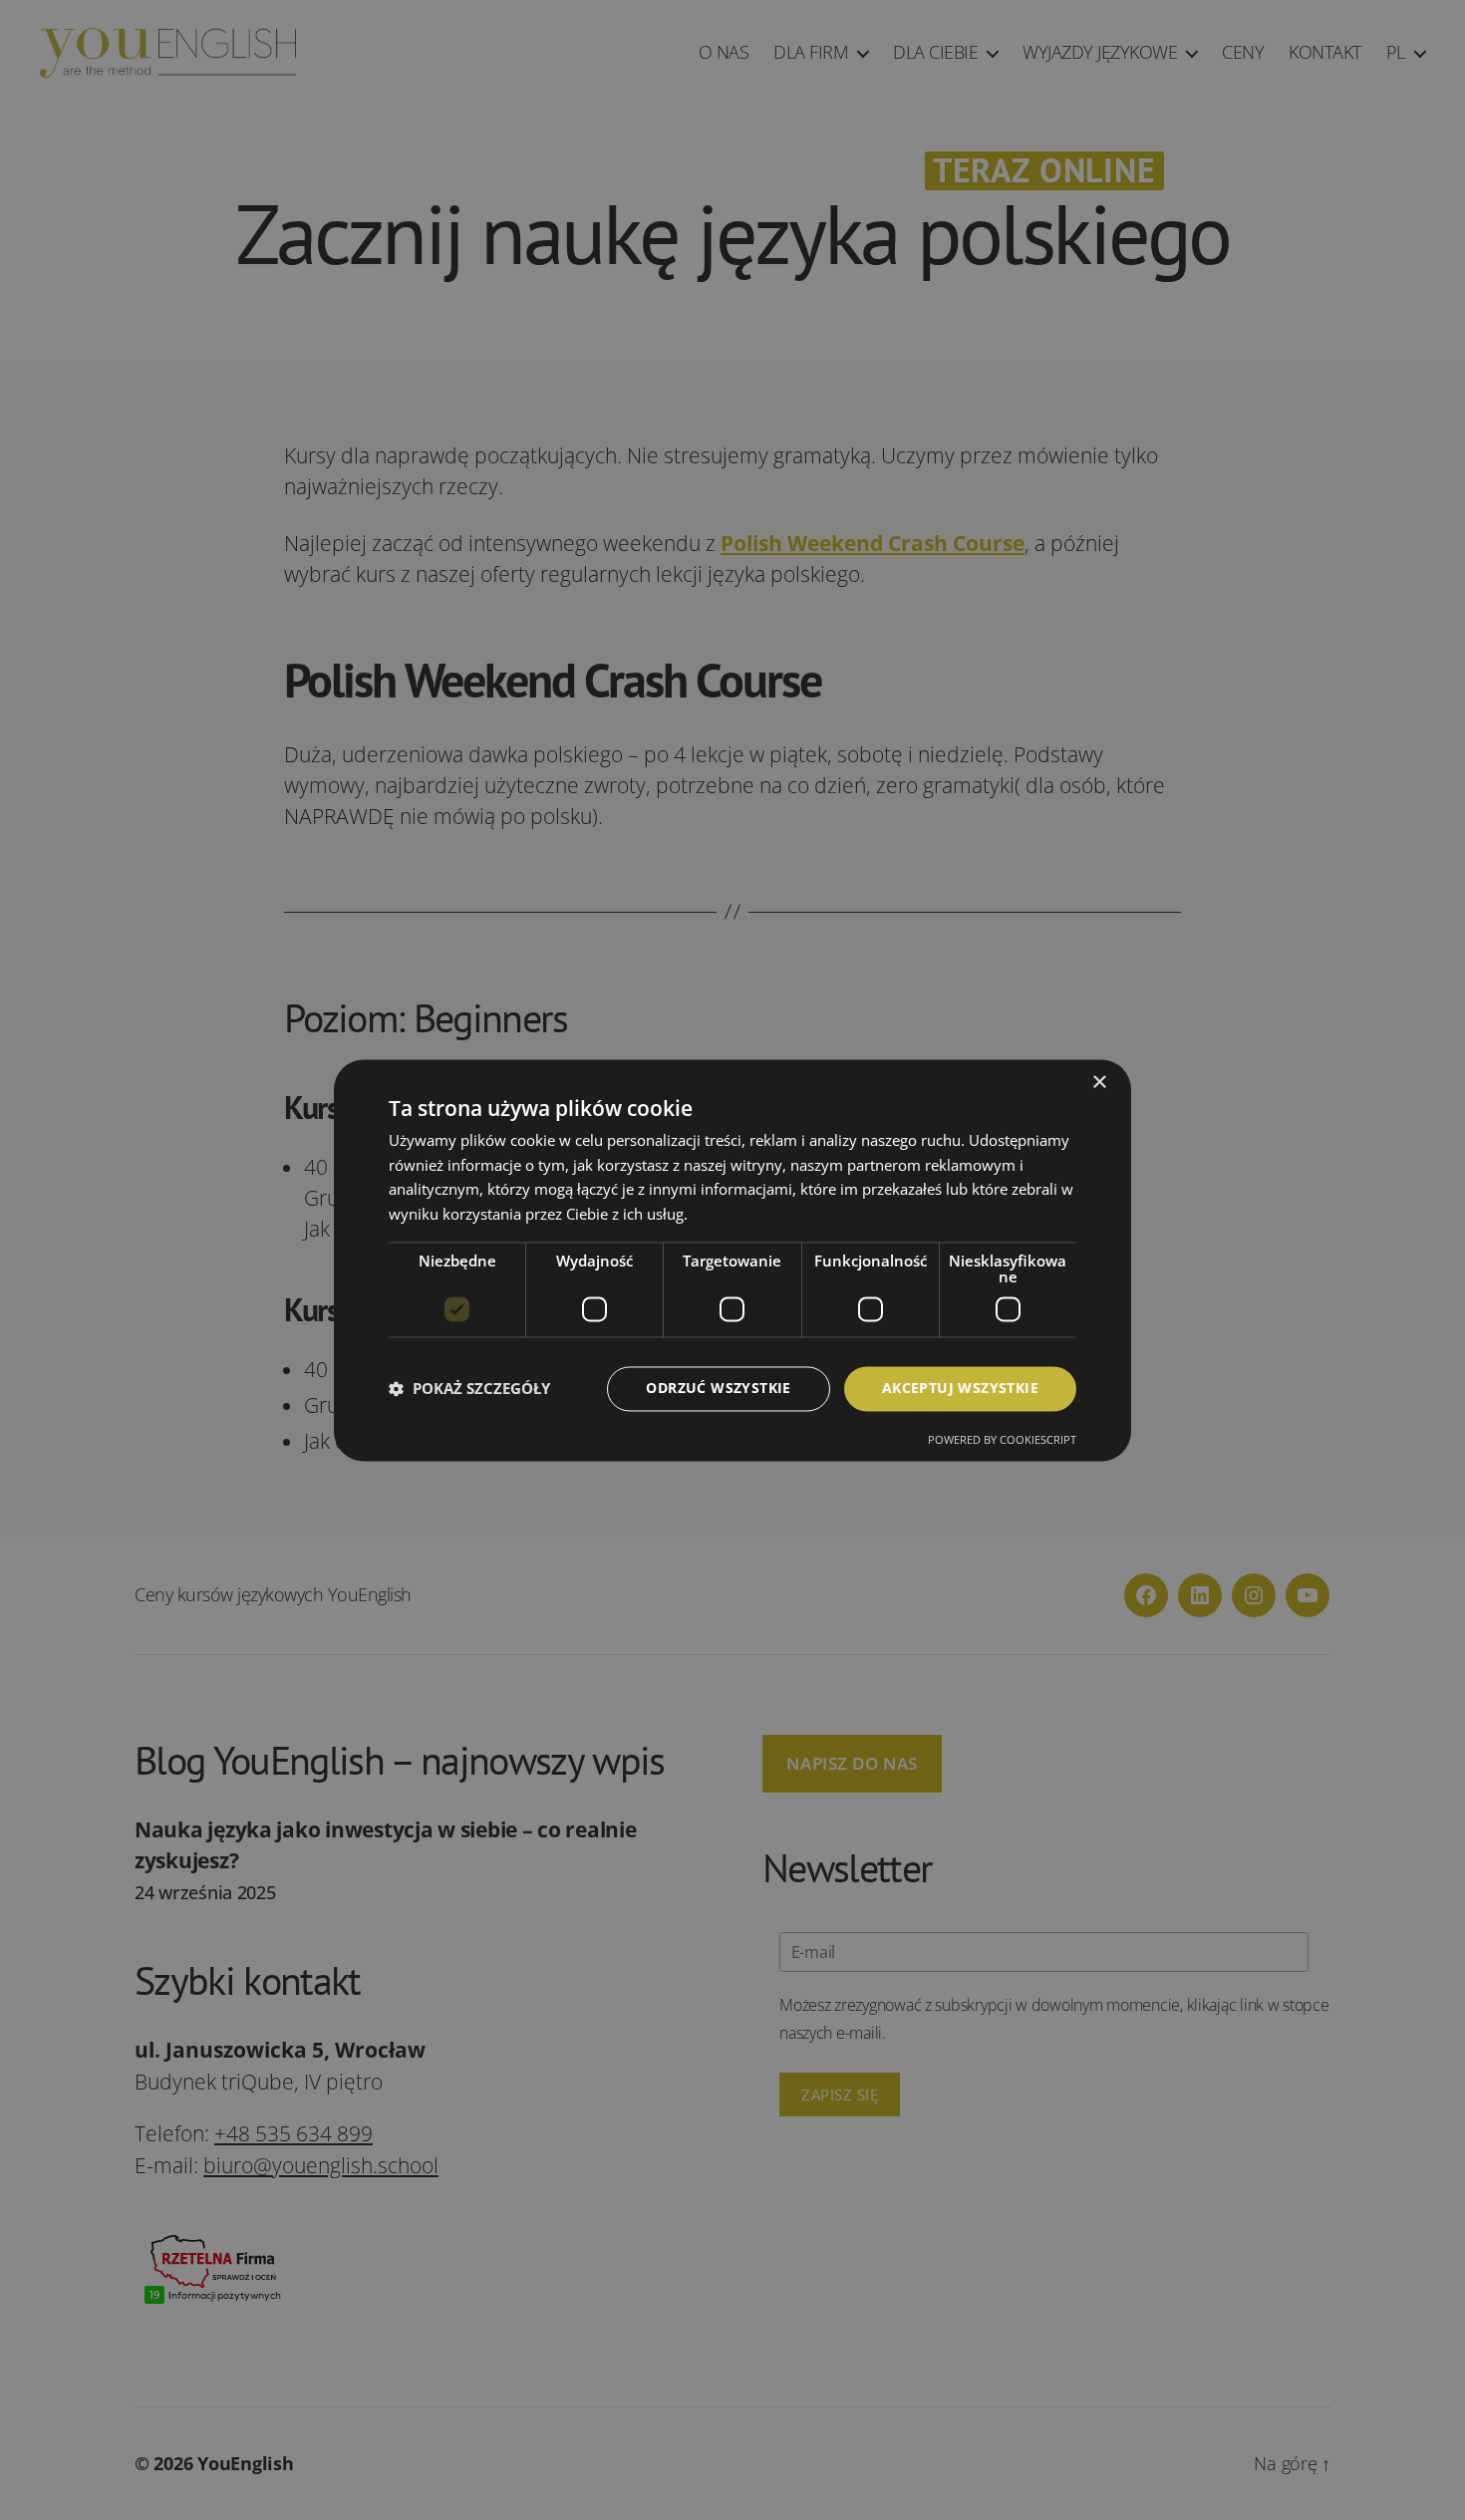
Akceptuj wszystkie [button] (960, 1388)
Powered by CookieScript (1002, 1439)
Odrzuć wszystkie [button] (718, 1388)
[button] (469, 1389)
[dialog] (732, 1260)
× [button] (1099, 1083)
